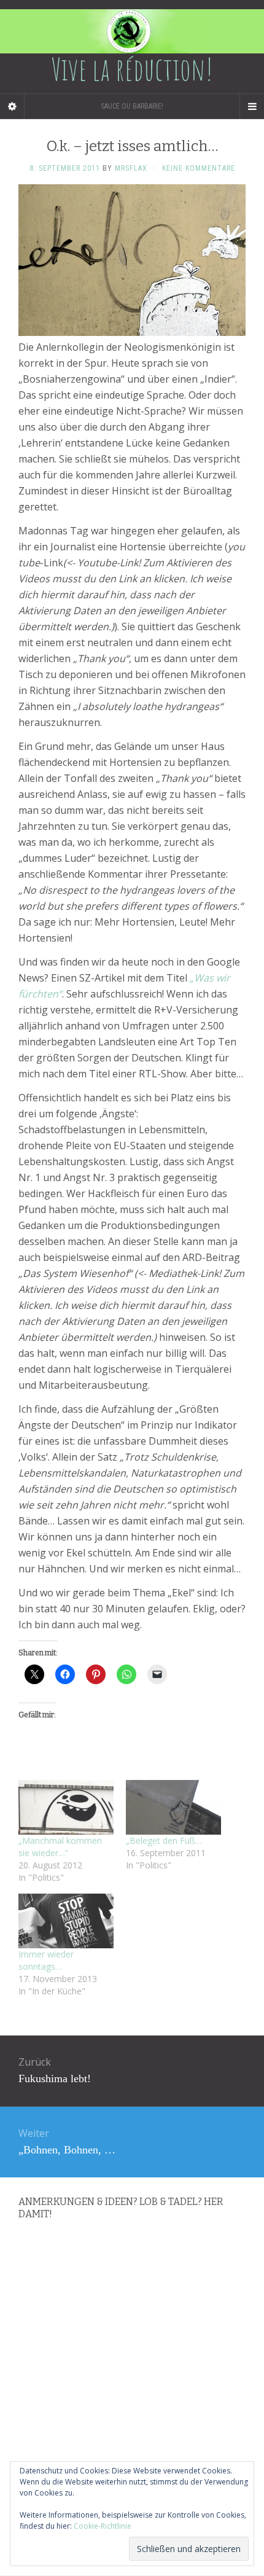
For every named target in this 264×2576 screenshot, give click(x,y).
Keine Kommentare (199, 168)
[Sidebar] (12, 106)
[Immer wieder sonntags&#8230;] (66, 1921)
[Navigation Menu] (252, 106)
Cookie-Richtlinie (103, 2526)
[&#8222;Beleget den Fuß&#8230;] (173, 1807)
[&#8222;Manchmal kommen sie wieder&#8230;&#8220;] (66, 1807)
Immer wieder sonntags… (46, 1960)
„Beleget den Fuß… (164, 1840)
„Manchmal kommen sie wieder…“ (60, 1847)
